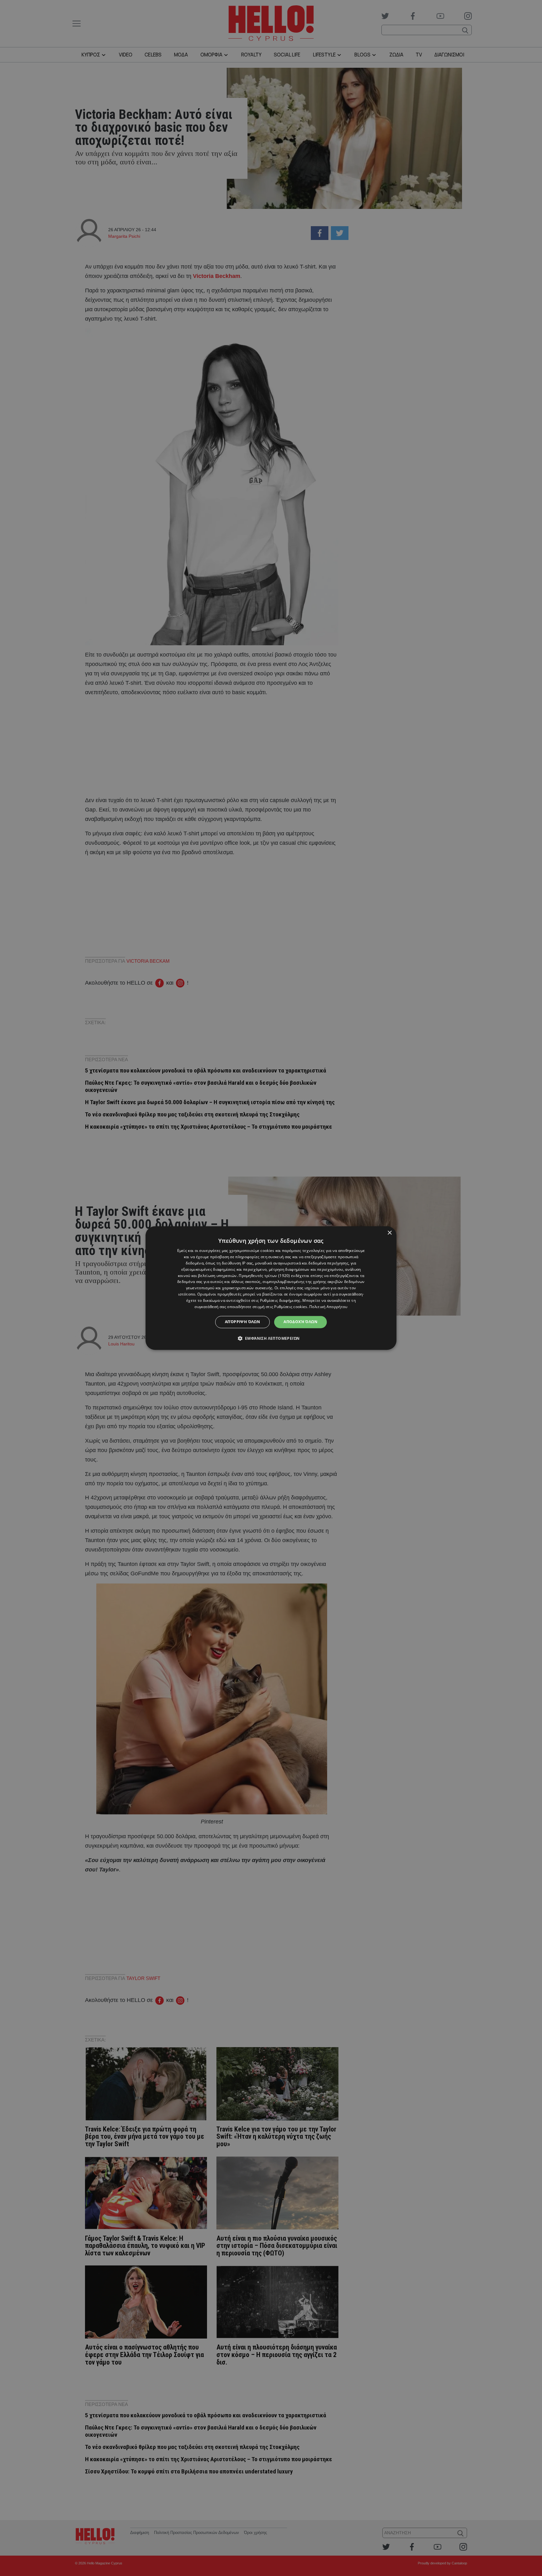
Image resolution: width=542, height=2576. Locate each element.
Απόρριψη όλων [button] (242, 1322)
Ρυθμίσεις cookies (291, 1307)
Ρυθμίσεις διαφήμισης (280, 1300)
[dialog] (271, 1288)
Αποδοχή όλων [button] (300, 1322)
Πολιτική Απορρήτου (328, 1307)
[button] (271, 1338)
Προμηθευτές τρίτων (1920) (264, 1276)
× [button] (389, 1233)
